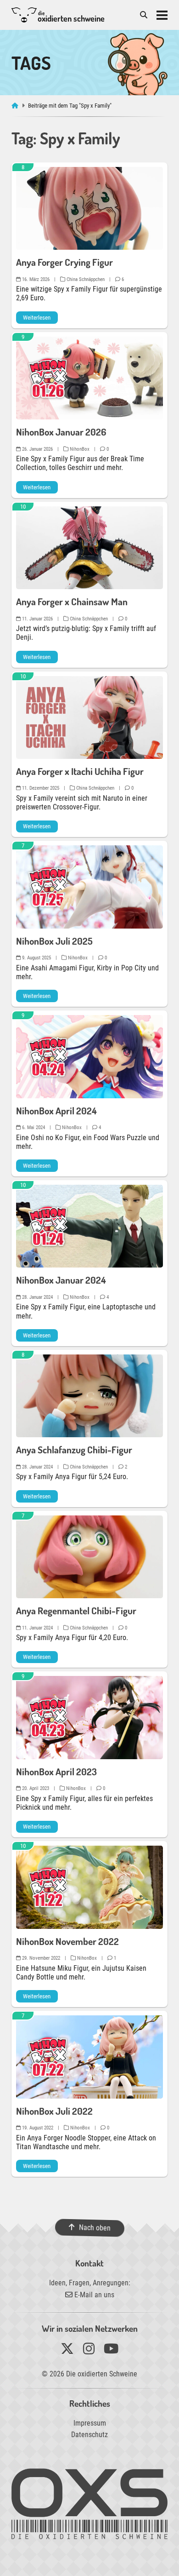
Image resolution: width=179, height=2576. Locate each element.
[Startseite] (16, 106)
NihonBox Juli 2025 (54, 941)
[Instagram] (89, 2351)
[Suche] (144, 15)
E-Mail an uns (93, 2295)
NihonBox (79, 449)
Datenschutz (89, 2435)
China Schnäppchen (85, 279)
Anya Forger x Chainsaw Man (72, 602)
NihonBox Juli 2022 (54, 2111)
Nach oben (94, 2228)
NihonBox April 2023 (56, 1772)
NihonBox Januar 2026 (61, 432)
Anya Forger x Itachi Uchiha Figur (80, 771)
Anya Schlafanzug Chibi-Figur (74, 1450)
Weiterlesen (37, 318)
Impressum (90, 2423)
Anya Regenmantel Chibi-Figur (76, 1611)
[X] (67, 2351)
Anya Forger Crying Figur (64, 262)
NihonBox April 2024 (56, 1111)
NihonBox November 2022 (67, 1941)
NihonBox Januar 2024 (61, 1280)
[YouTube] (111, 2351)
